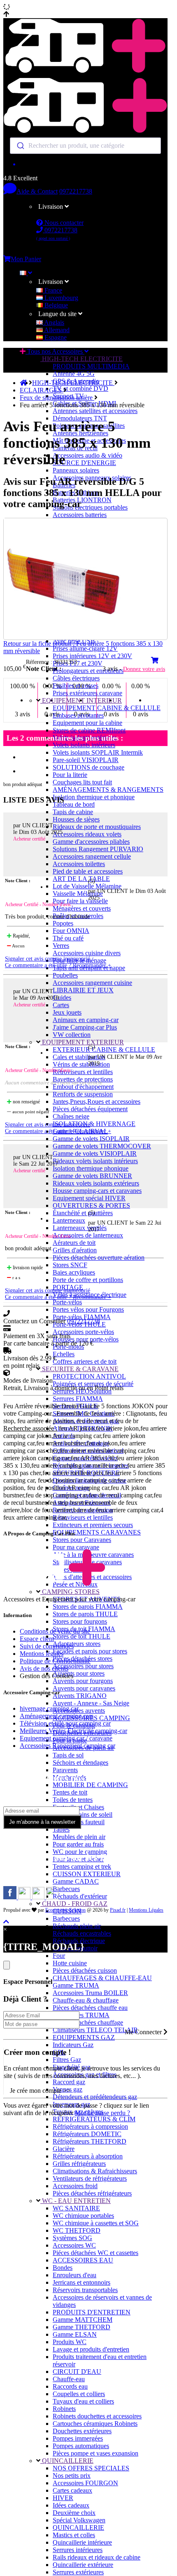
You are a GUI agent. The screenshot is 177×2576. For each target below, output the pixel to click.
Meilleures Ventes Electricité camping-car (73, 1731)
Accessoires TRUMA (81, 2015)
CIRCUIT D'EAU (77, 2372)
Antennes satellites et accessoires (95, 411)
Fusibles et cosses (76, 686)
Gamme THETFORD (82, 2327)
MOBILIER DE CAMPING (90, 1785)
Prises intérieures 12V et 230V (92, 656)
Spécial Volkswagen (79, 2520)
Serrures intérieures (78, 2550)
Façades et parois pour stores (90, 1651)
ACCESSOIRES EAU (83, 2260)
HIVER (63, 2498)
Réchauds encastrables (82, 1933)
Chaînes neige (71, 1116)
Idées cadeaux (71, 2505)
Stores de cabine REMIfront (89, 730)
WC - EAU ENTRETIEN (76, 2201)
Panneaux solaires (76, 470)
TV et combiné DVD (80, 388)
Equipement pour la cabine (87, 723)
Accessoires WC (74, 2245)
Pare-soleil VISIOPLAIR (86, 760)
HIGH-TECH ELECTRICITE (82, 359)
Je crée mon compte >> (40, 2091)
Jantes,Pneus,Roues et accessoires (97, 1101)
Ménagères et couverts (82, 908)
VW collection (72, 1035)
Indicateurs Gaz (73, 2045)
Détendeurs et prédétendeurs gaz (95, 2097)
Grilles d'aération (75, 1250)
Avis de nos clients (44, 1668)
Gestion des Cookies (47, 1676)
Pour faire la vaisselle (80, 901)
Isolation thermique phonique (91, 1168)
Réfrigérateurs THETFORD (90, 2141)
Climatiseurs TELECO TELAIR (95, 2030)
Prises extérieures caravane (87, 693)
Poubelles (65, 975)
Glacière (64, 2149)
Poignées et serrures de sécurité (93, 1384)
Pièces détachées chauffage (88, 2022)
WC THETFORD (77, 2230)
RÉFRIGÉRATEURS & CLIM (94, 2119)
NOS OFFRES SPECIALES (91, 2468)
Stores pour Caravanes (82, 1540)
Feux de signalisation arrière (57, 398)
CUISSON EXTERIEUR (87, 1874)
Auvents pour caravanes (84, 1688)
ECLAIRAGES (42, 390)
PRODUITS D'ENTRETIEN (92, 2312)
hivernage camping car (49, 1708)
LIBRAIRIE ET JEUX (83, 990)
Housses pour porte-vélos (86, 1339)
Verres (61, 946)
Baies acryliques (74, 1272)
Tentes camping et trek (82, 1866)
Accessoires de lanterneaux (88, 1235)
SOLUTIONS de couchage (88, 767)
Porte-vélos (67, 1302)
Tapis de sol (68, 1755)
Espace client (37, 1639)
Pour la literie (70, 775)
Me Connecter (144, 2032)
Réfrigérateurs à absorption (88, 2156)
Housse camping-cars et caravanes (97, 1191)
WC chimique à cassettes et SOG (96, 2223)
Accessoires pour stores (83, 1666)
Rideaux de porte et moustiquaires (97, 827)
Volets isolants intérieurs (84, 745)
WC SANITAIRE (76, 2208)
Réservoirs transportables (85, 2290)
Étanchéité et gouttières (83, 1213)
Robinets (64, 2409)
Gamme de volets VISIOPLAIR (95, 1153)
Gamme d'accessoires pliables (91, 842)
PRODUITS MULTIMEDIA (91, 366)
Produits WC (70, 2342)
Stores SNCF (70, 1265)
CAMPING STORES (70, 1592)
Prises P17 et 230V (78, 663)
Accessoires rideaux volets (87, 834)
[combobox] (85, 146)
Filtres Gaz (67, 2060)
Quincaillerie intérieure (82, 2542)
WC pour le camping (80, 1852)
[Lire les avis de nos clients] (85, 164)
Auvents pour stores (79, 1673)
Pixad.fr (118, 1910)
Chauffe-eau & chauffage (86, 2000)
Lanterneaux (69, 1220)
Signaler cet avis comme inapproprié (48, 959)
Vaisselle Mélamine (78, 894)
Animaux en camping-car (86, 1020)
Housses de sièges (76, 819)
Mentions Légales (146, 1910)
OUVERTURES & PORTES (91, 1205)
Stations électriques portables (90, 507)
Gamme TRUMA (76, 1985)
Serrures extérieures (78, 2572)
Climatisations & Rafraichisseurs (95, 2171)
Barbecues (66, 1889)
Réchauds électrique (79, 1941)
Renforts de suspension (83, 1094)
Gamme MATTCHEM (83, 2320)
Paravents (65, 1770)
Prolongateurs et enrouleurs (88, 671)
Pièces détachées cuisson (85, 1970)
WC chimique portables (83, 2216)
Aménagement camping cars (57, 1716)
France (52, 290)
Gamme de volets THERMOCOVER (102, 1146)
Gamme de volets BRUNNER (92, 1176)
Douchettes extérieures (82, 2431)
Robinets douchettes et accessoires (97, 2416)
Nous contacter (63, 223)
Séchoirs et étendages (80, 1763)
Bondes (63, 2268)
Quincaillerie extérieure (83, 2565)
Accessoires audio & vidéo (87, 455)
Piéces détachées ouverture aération (99, 1257)
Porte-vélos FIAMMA (82, 1317)
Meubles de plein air (79, 1837)
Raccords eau (70, 2386)
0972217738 (76, 191)
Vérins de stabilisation (81, 1064)
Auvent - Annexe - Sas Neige (91, 1703)
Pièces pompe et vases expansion (95, 2453)
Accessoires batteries (80, 515)
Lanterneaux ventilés (80, 1228)
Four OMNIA (71, 931)
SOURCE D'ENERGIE (84, 463)
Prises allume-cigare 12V (85, 648)
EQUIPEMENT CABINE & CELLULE (107, 708)
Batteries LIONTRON (82, 500)
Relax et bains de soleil (83, 1815)
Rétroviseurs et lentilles (83, 1072)
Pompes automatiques (81, 2446)
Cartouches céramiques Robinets (95, 2424)
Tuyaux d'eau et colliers (83, 2401)
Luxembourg (61, 298)
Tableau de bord (74, 804)
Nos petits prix (72, 2476)
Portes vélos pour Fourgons (88, 1309)
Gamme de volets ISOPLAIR (91, 1139)
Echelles (64, 1354)
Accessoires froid (75, 2186)
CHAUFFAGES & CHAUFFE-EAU (102, 1978)
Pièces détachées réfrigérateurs (92, 2193)
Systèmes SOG (72, 2238)
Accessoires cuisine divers (87, 953)
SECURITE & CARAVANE (79, 1369)
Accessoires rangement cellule (92, 856)
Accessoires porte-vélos (83, 1332)
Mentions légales (42, 1654)
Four (59, 1956)
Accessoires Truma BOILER (90, 1993)
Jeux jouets (67, 1012)
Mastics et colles (74, 2535)
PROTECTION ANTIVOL (89, 1376)
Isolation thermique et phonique (94, 797)
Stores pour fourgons (80, 1621)
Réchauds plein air (77, 1926)
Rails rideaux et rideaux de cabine (97, 2557)
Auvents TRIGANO (80, 1696)
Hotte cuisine (70, 1963)
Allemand (56, 330)
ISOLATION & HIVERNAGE (94, 1124)
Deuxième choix (74, 2513)
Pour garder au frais (78, 1844)
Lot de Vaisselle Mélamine (87, 886)
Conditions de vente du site (55, 1631)
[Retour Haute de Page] (6, 1922)
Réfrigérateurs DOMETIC (87, 2134)
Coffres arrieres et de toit (85, 1361)
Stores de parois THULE (85, 1614)
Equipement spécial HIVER (89, 1198)
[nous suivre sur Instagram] (25, 1897)
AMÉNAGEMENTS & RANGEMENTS (108, 790)
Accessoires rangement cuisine (92, 983)
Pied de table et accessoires (88, 871)
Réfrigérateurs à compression (90, 2126)
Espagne (55, 337)
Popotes (63, 923)
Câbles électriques (76, 678)
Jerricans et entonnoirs (82, 2282)
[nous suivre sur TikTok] (39, 1897)
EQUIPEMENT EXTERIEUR (82, 1042)
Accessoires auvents (79, 1711)
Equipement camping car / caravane (66, 1738)
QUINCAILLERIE (67, 2461)
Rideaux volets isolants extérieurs (96, 1183)
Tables (61, 1829)
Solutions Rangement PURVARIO (98, 849)
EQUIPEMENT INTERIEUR (81, 700)
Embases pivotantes (78, 715)
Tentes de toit (70, 1792)
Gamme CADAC (76, 1881)
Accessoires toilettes (79, 864)
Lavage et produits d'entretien (91, 2349)
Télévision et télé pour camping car (65, 1723)
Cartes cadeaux (72, 2490)
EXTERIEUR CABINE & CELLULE (104, 1050)
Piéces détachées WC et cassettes (95, 2253)
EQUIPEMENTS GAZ (84, 2037)
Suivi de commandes (47, 1646)
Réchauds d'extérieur (80, 1896)
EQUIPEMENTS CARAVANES (97, 1532)
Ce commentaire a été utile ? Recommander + (58, 965)
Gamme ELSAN (75, 2334)
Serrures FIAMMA (78, 1399)
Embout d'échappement (83, 1087)
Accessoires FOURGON (85, 2483)
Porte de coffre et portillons (88, 1280)
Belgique (55, 305)
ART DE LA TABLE (81, 879)
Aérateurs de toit (74, 1243)
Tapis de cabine (73, 812)
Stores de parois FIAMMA (88, 1607)
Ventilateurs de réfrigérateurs (90, 2178)
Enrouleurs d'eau (75, 2275)
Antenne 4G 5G (74, 374)
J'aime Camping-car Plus (85, 1027)
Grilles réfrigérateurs (79, 2164)
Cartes (61, 1005)
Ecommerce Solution (65, 1910)
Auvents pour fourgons (83, 1681)
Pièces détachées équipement (90, 1109)
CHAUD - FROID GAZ (74, 1904)
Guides (62, 998)
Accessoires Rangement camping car (68, 1746)
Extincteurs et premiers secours (93, 1525)
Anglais (54, 322)
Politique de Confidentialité (55, 1661)
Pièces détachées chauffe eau (90, 2008)
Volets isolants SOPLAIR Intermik (98, 752)
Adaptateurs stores (77, 1644)
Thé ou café (68, 938)
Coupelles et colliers (79, 2394)
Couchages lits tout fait (82, 782)
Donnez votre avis (144, 669)
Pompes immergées (78, 2438)
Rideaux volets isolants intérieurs (95, 1161)
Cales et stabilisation (79, 1057)
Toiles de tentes (73, 1800)
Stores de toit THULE (82, 1636)
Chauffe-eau (69, 2379)
